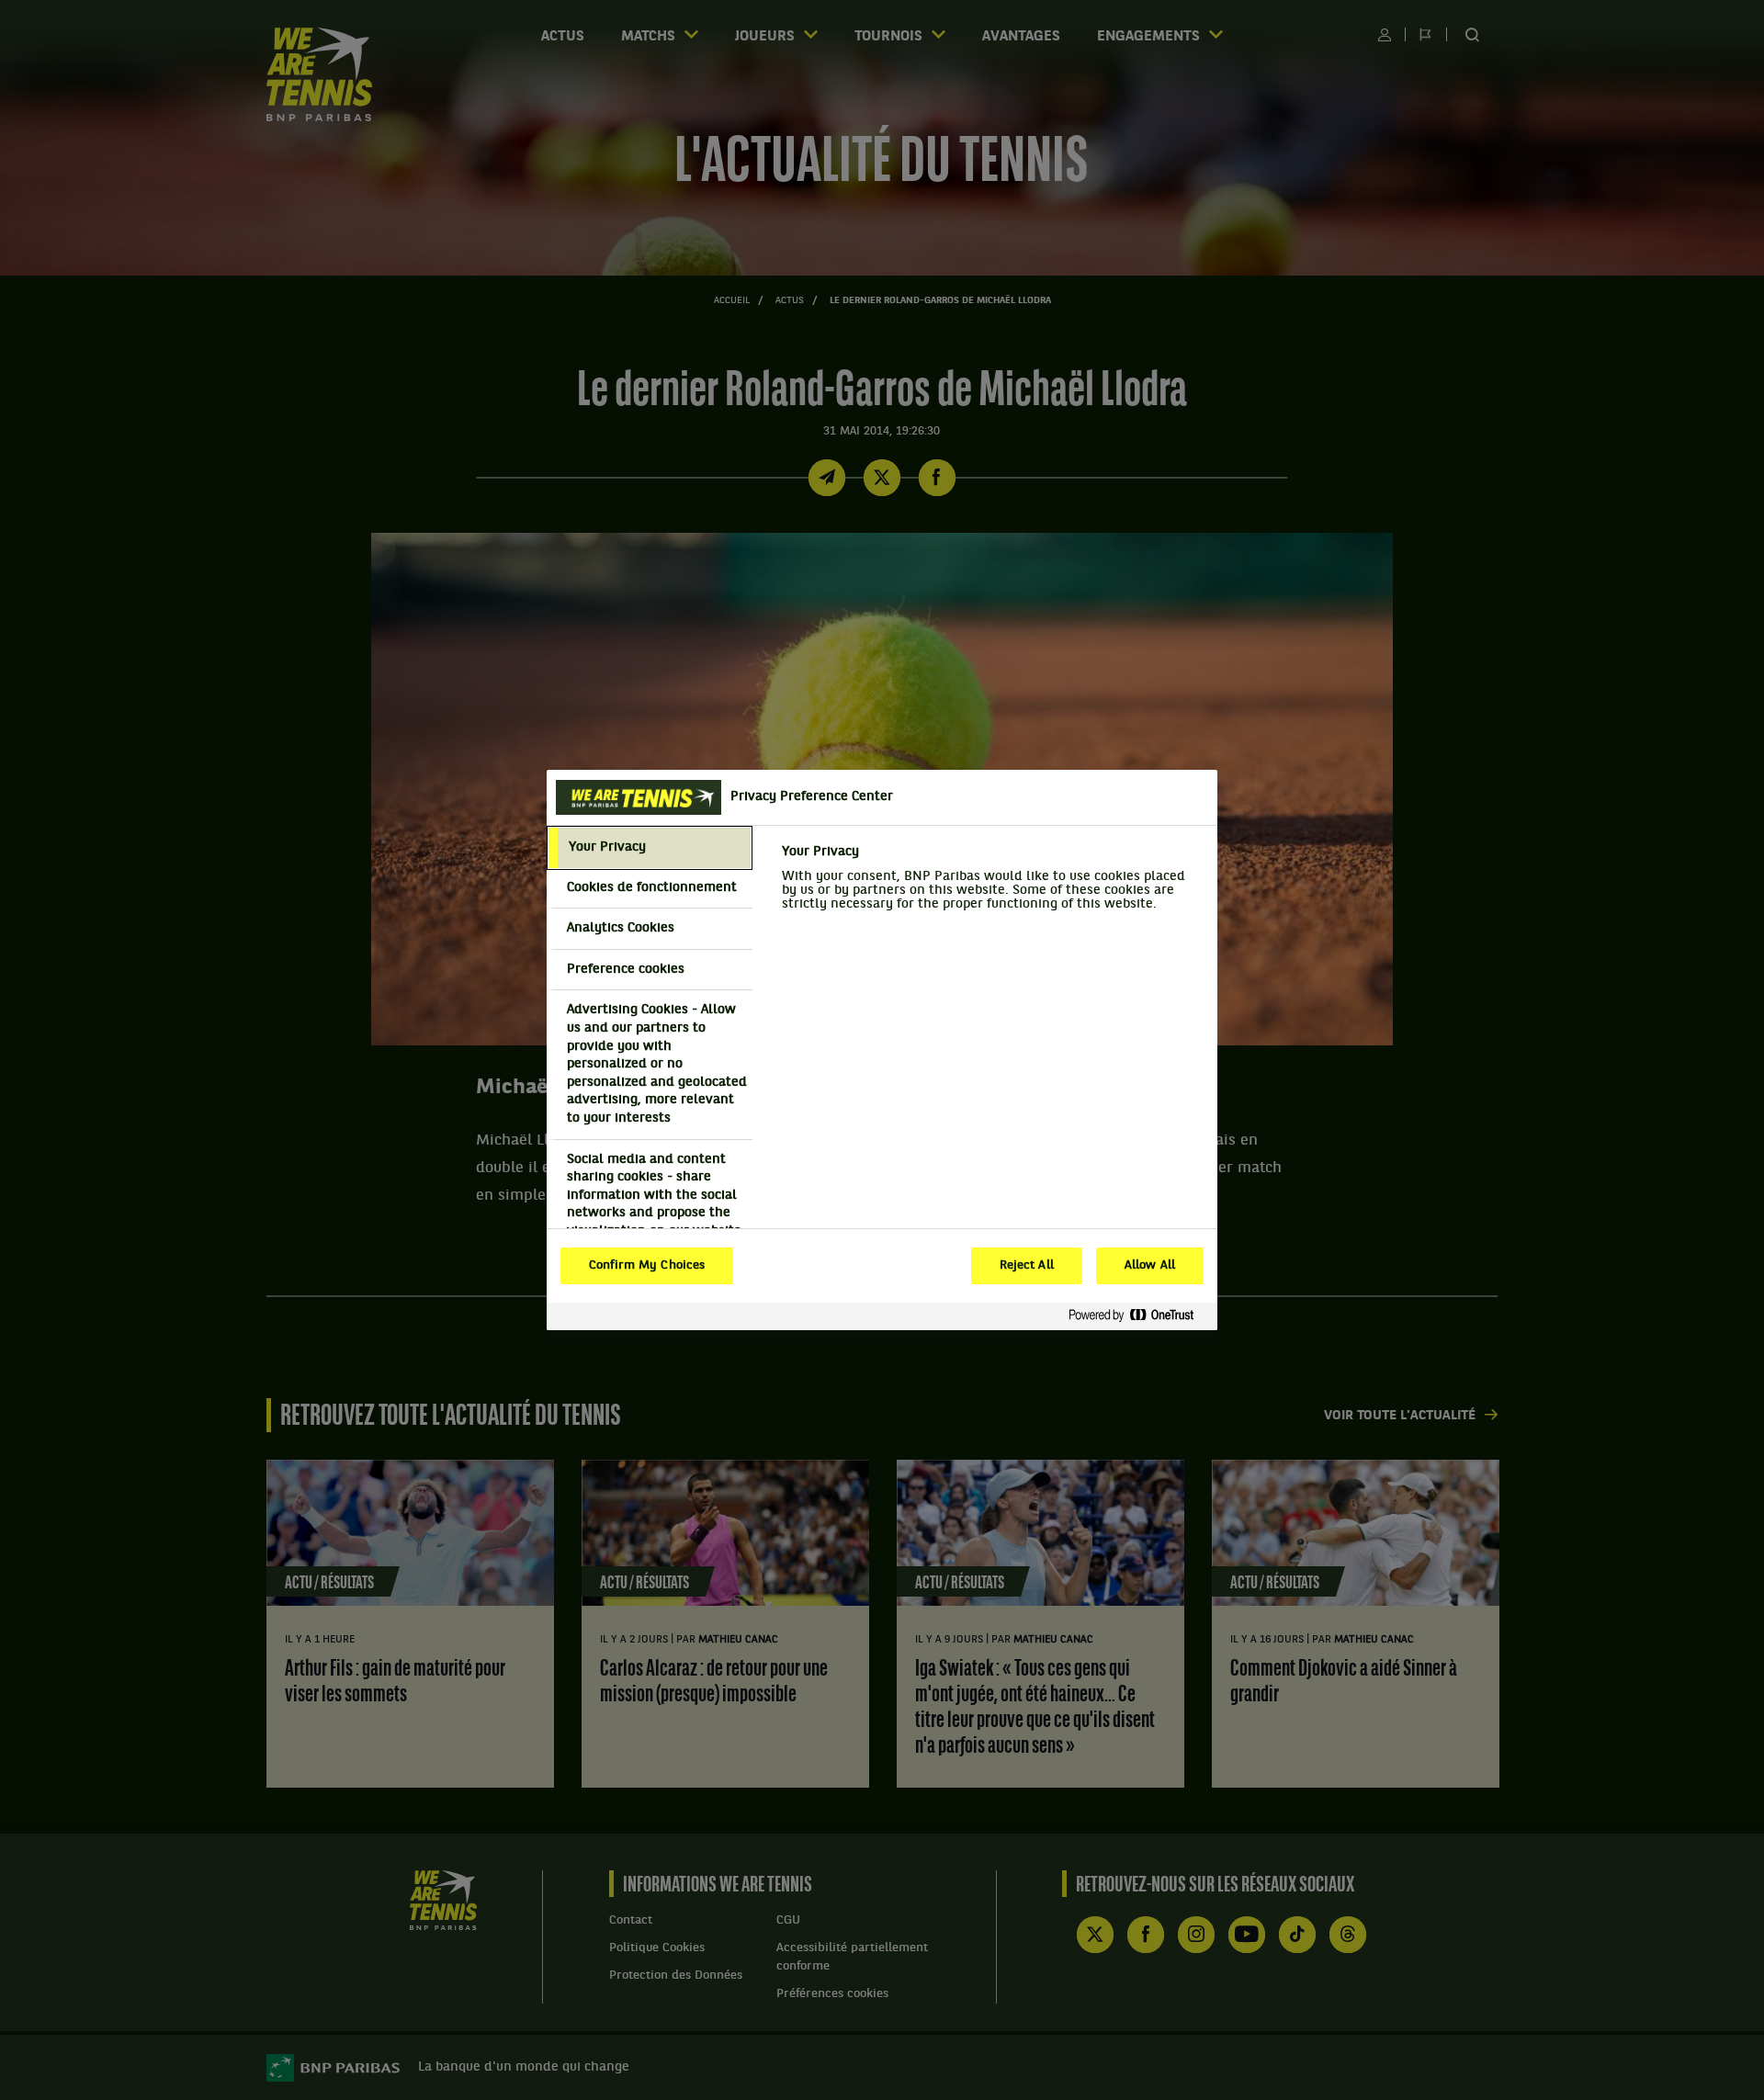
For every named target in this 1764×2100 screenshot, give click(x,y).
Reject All (1027, 1266)
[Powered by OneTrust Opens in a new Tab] (1138, 1316)
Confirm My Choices (647, 1266)
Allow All (1150, 1266)
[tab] (650, 848)
